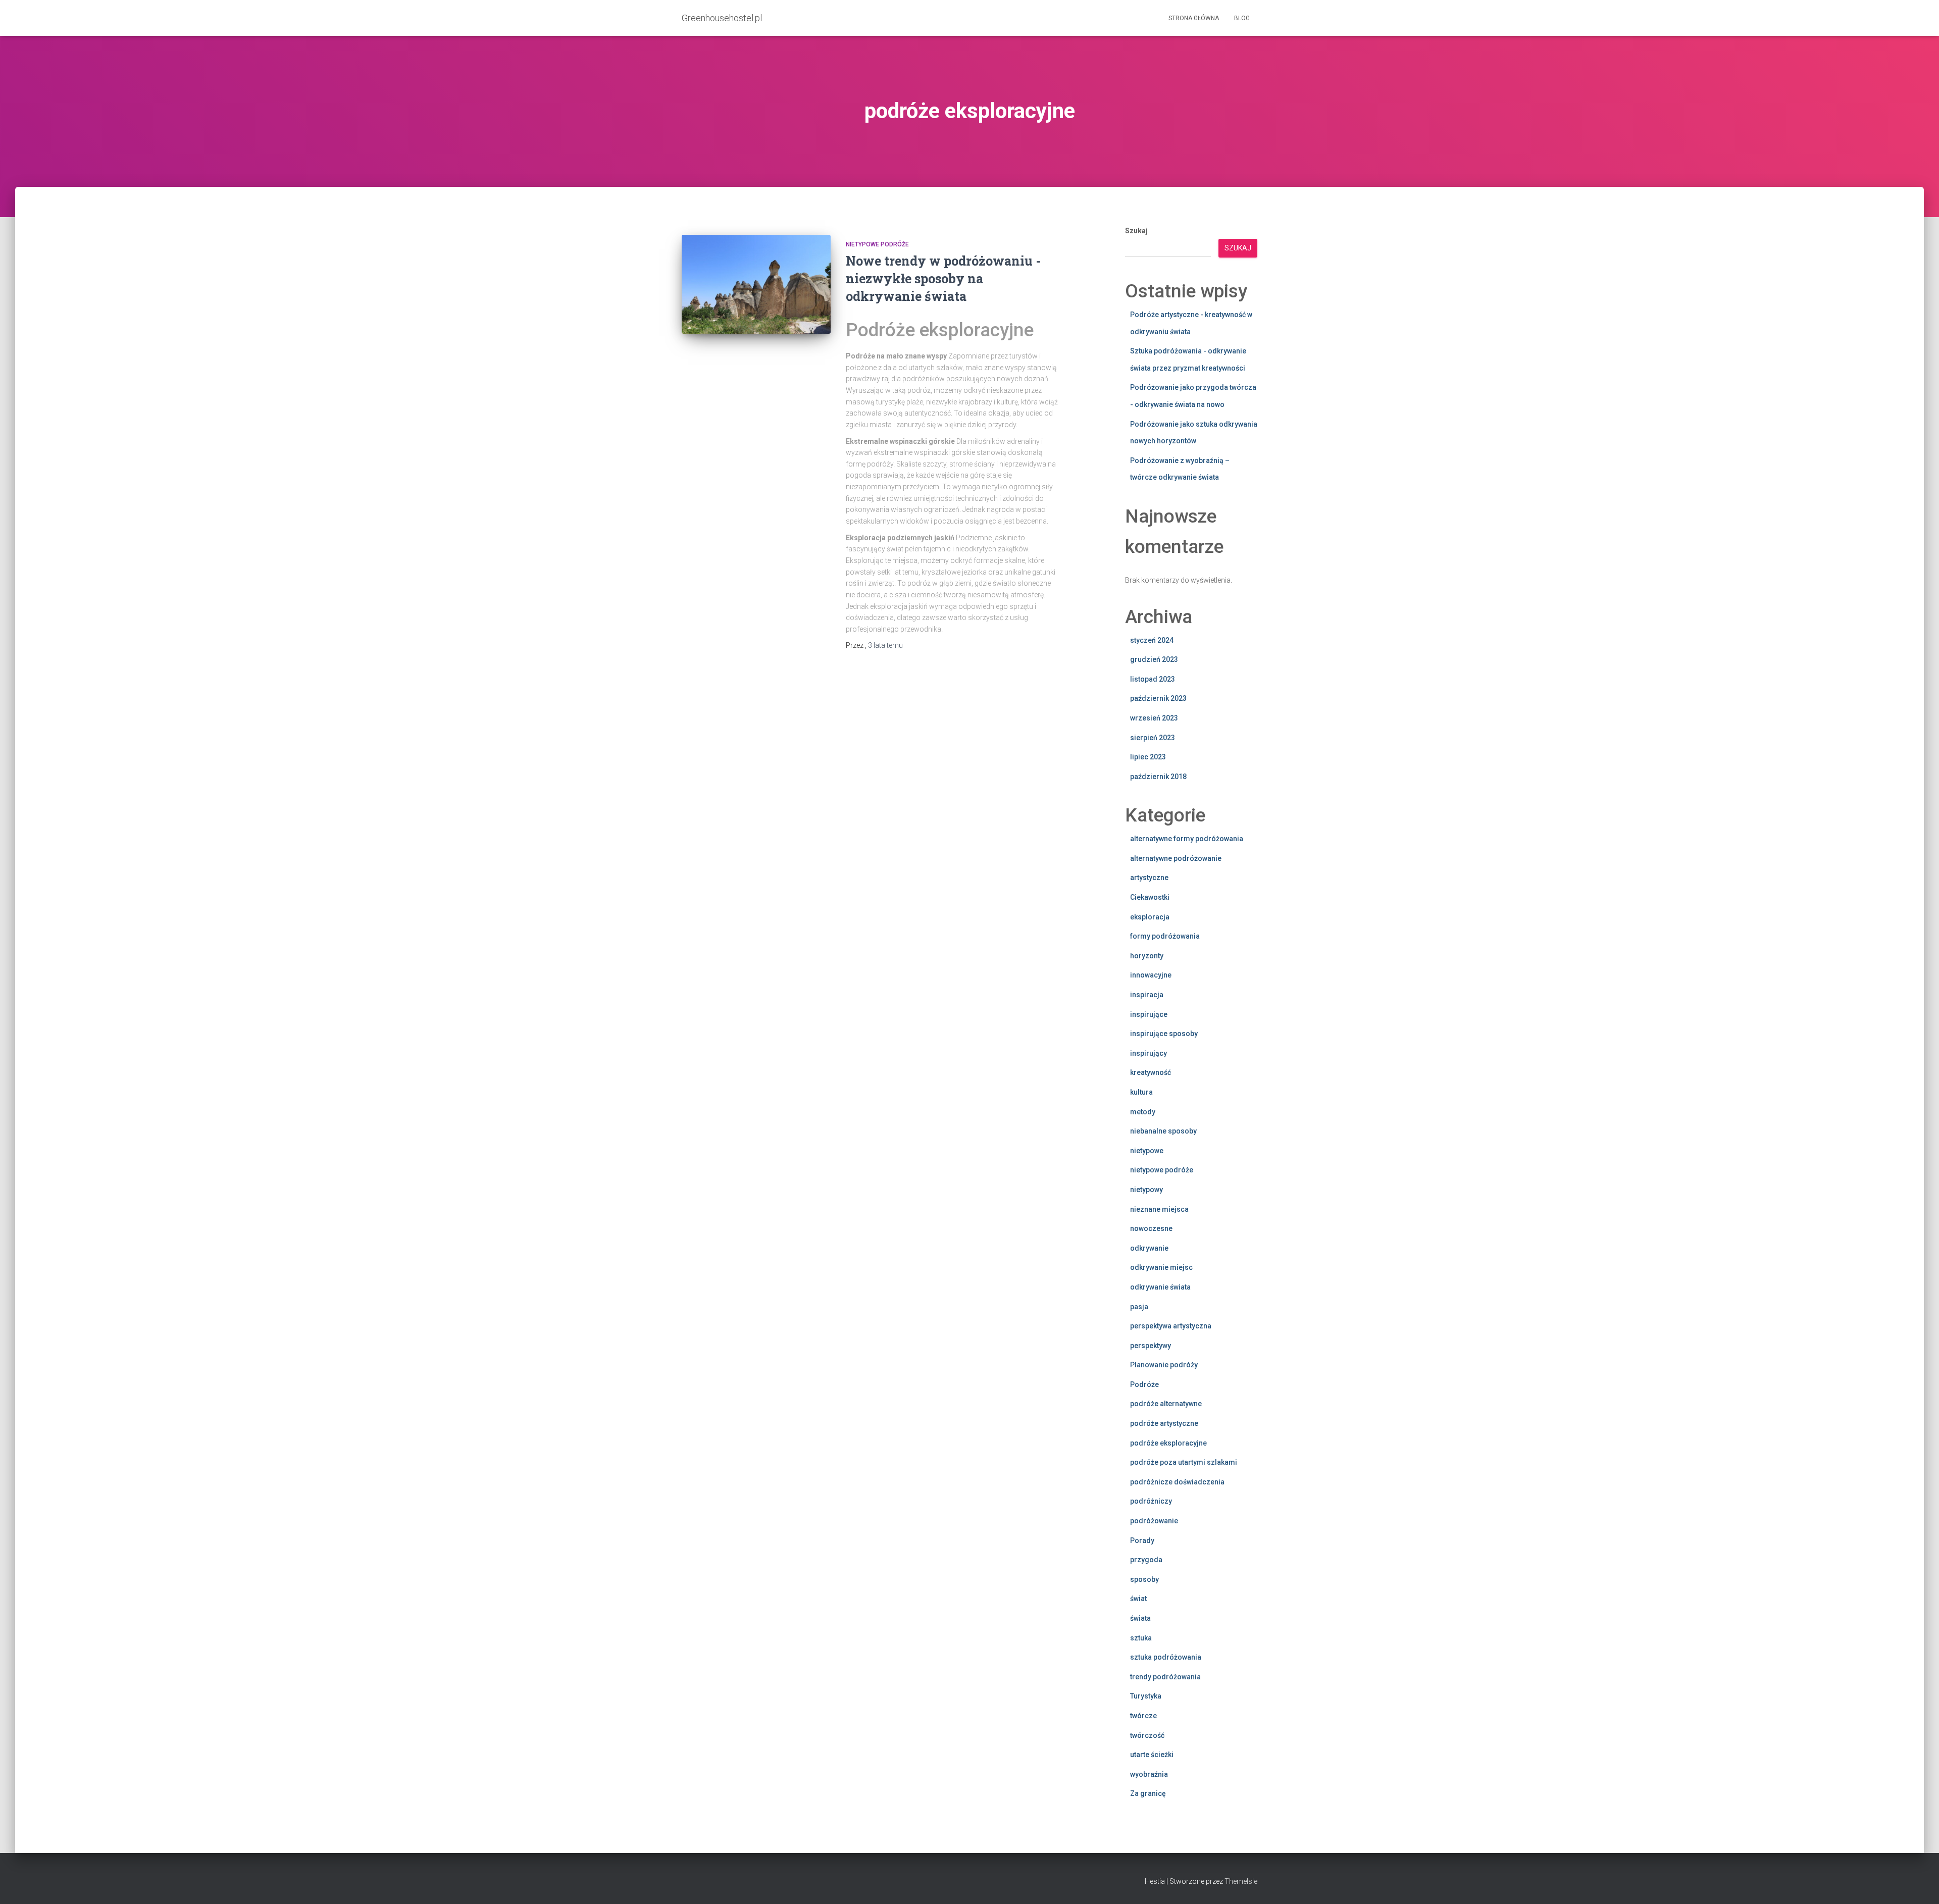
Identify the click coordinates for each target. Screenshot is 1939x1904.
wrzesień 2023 (1154, 718)
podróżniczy (1151, 1501)
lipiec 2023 (1148, 757)
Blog (1242, 18)
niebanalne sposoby (1163, 1131)
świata (1140, 1618)
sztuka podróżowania (1166, 1657)
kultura (1141, 1092)
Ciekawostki (1150, 897)
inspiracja (1147, 995)
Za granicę (1148, 1793)
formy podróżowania (1165, 936)
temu (885, 645)
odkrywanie (1149, 1248)
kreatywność (1151, 1072)
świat (1138, 1599)
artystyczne (1149, 878)
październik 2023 (1158, 698)
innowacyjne (1151, 975)
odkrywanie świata (1160, 1287)
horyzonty (1147, 956)
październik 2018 (1158, 777)
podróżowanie (1154, 1521)
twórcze (1143, 1716)
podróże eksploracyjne (1168, 1443)
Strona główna (1194, 18)
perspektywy (1151, 1346)
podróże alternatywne (1166, 1404)
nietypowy (1146, 1190)
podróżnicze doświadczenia (1177, 1482)
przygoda (1146, 1560)
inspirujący (1149, 1053)
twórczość (1147, 1735)
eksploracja (1150, 917)
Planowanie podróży (1164, 1365)
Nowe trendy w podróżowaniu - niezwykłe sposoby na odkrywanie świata (943, 278)
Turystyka (1146, 1696)
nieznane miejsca (1159, 1209)
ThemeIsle (1241, 1881)
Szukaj (1136, 231)
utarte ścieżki (1152, 1755)
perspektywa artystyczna (1171, 1326)
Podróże (1144, 1384)
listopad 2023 (1153, 679)
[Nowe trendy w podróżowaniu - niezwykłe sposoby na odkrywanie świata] (756, 285)
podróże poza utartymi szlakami (1184, 1462)
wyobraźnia (1149, 1774)
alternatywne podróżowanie (1176, 858)
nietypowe (1147, 1151)
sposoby (1144, 1579)
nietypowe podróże (877, 244)
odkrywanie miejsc (1161, 1267)
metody (1143, 1112)
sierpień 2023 (1153, 738)
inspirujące (1149, 1014)
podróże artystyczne (1164, 1423)
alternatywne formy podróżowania (1187, 839)
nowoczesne (1151, 1228)
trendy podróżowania (1165, 1677)
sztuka (1141, 1638)
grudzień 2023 (1154, 659)
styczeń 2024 (1152, 640)
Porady (1142, 1540)
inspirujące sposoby (1164, 1034)
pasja (1139, 1307)
